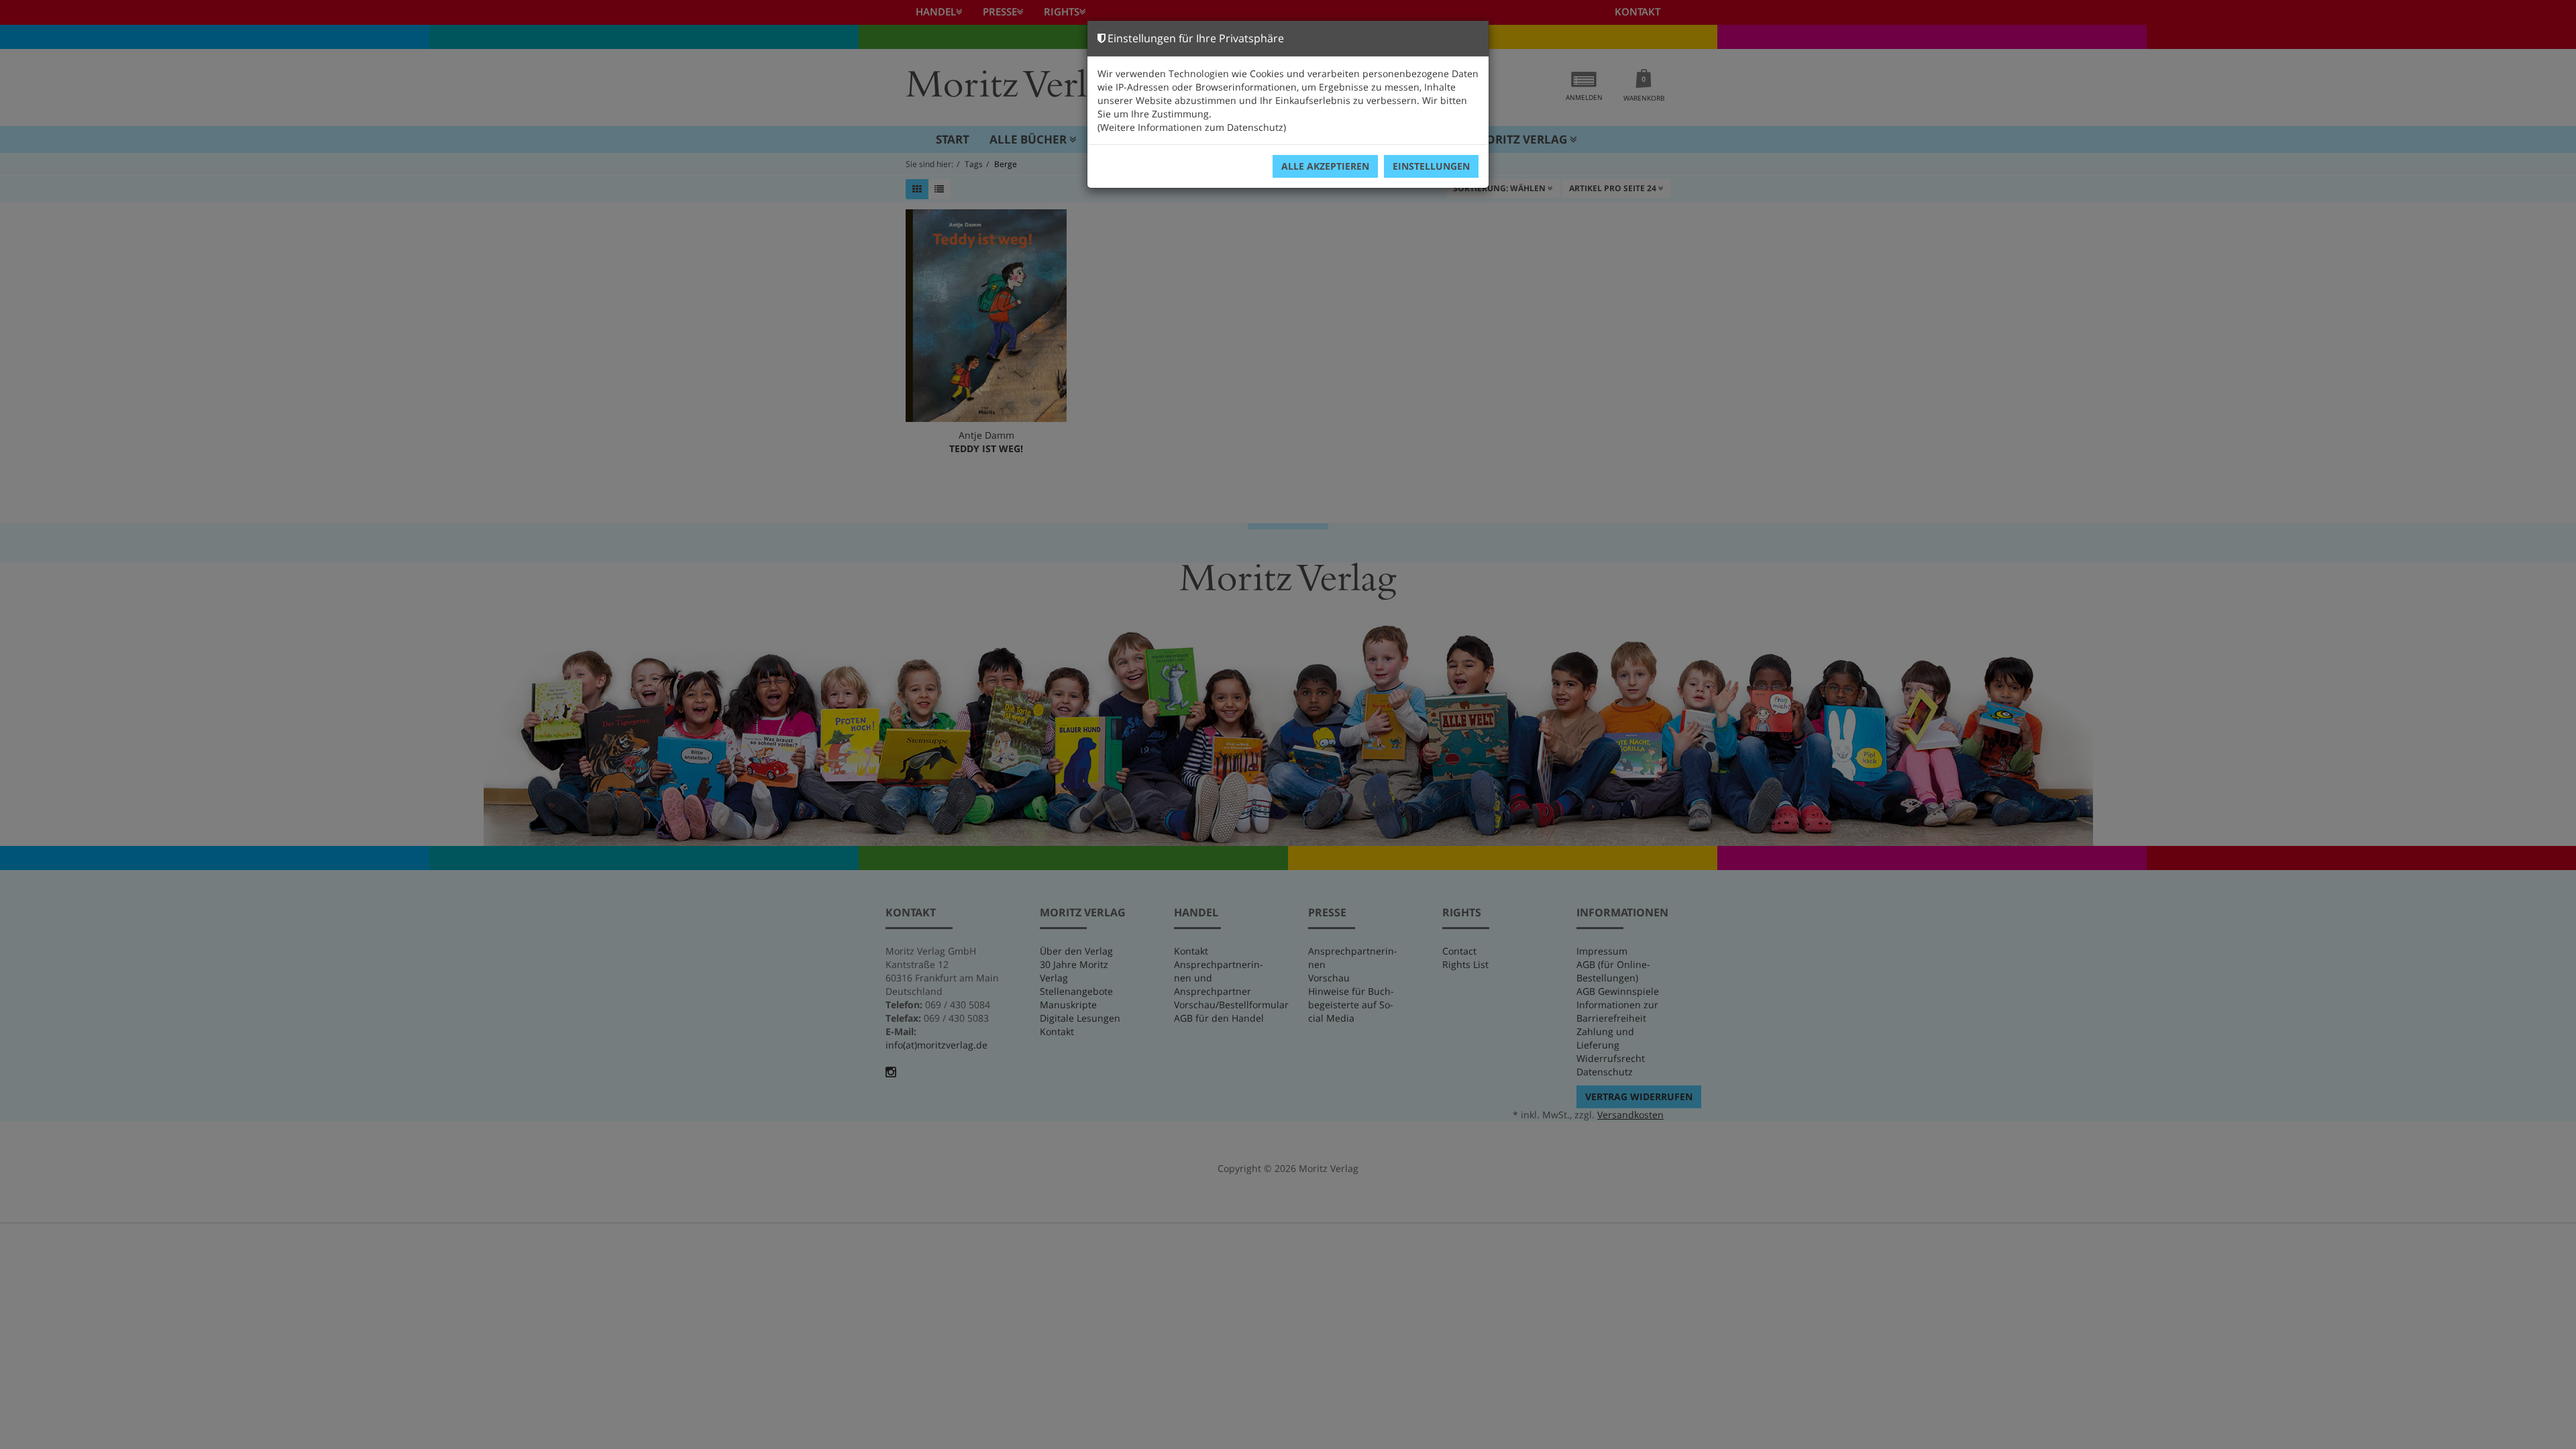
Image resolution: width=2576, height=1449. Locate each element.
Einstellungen (1431, 166)
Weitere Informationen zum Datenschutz (1192, 127)
